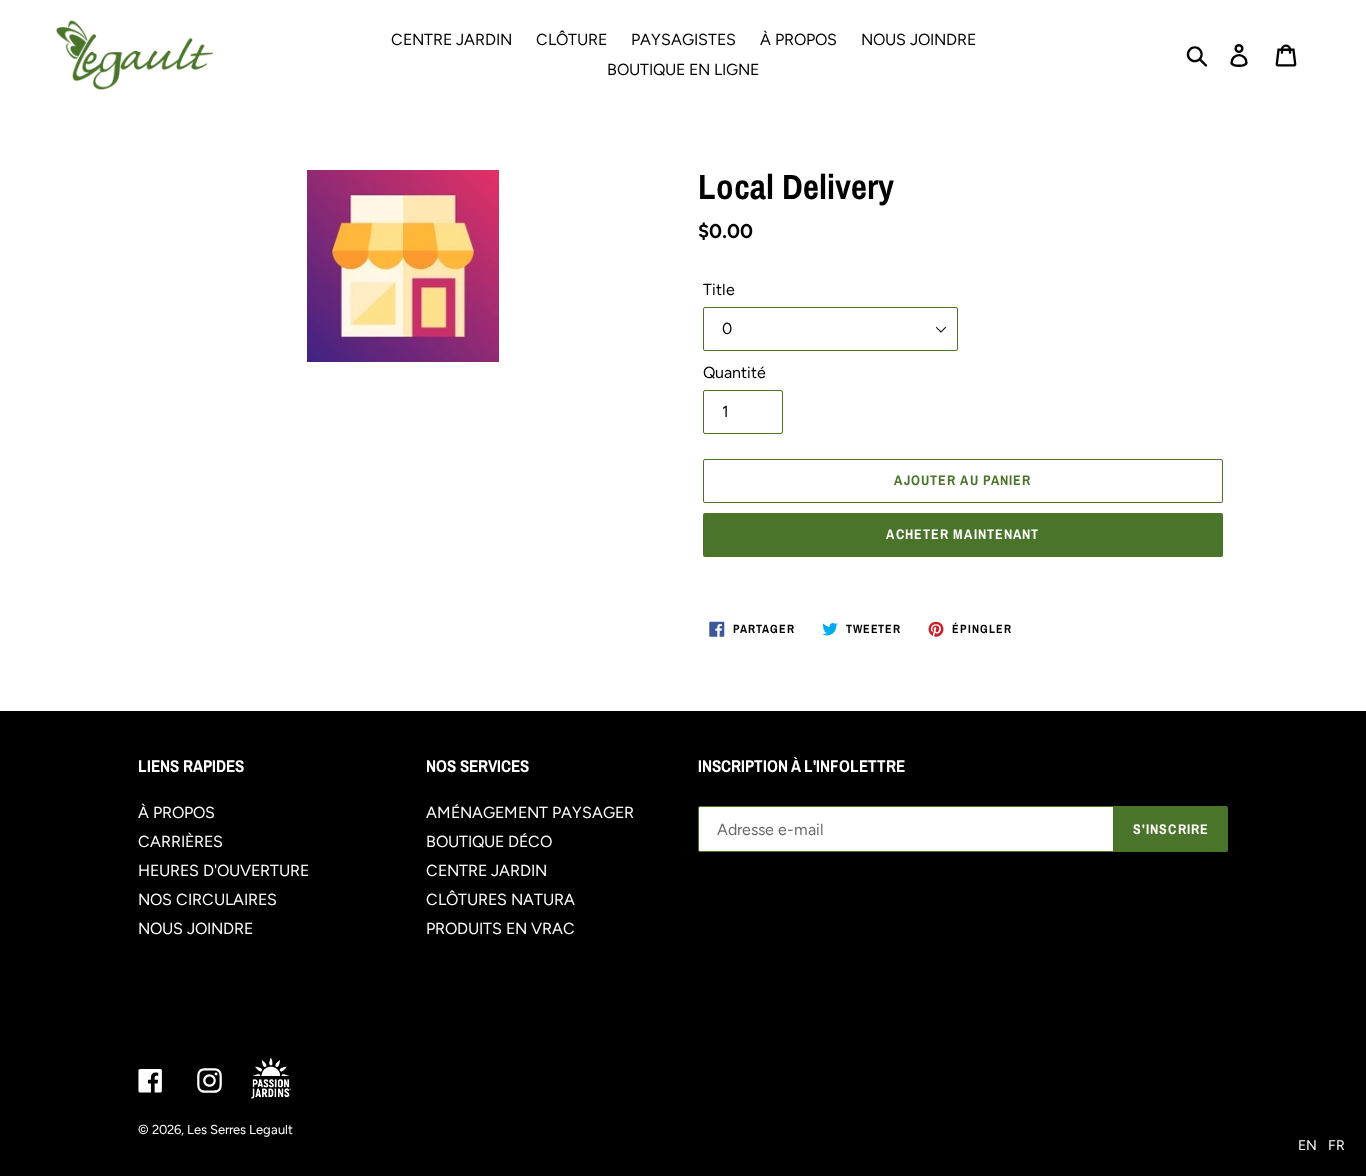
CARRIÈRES (180, 841)
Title (719, 289)
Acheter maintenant (962, 534)
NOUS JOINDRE (195, 928)
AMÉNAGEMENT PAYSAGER (530, 812)
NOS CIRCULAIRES (207, 899)
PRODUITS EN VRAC (500, 928)
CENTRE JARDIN (486, 870)
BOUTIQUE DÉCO (489, 841)
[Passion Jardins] (288, 1079)
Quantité (734, 372)
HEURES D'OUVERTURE (223, 870)
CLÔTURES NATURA (500, 899)
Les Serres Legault (240, 1129)
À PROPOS (176, 812)
